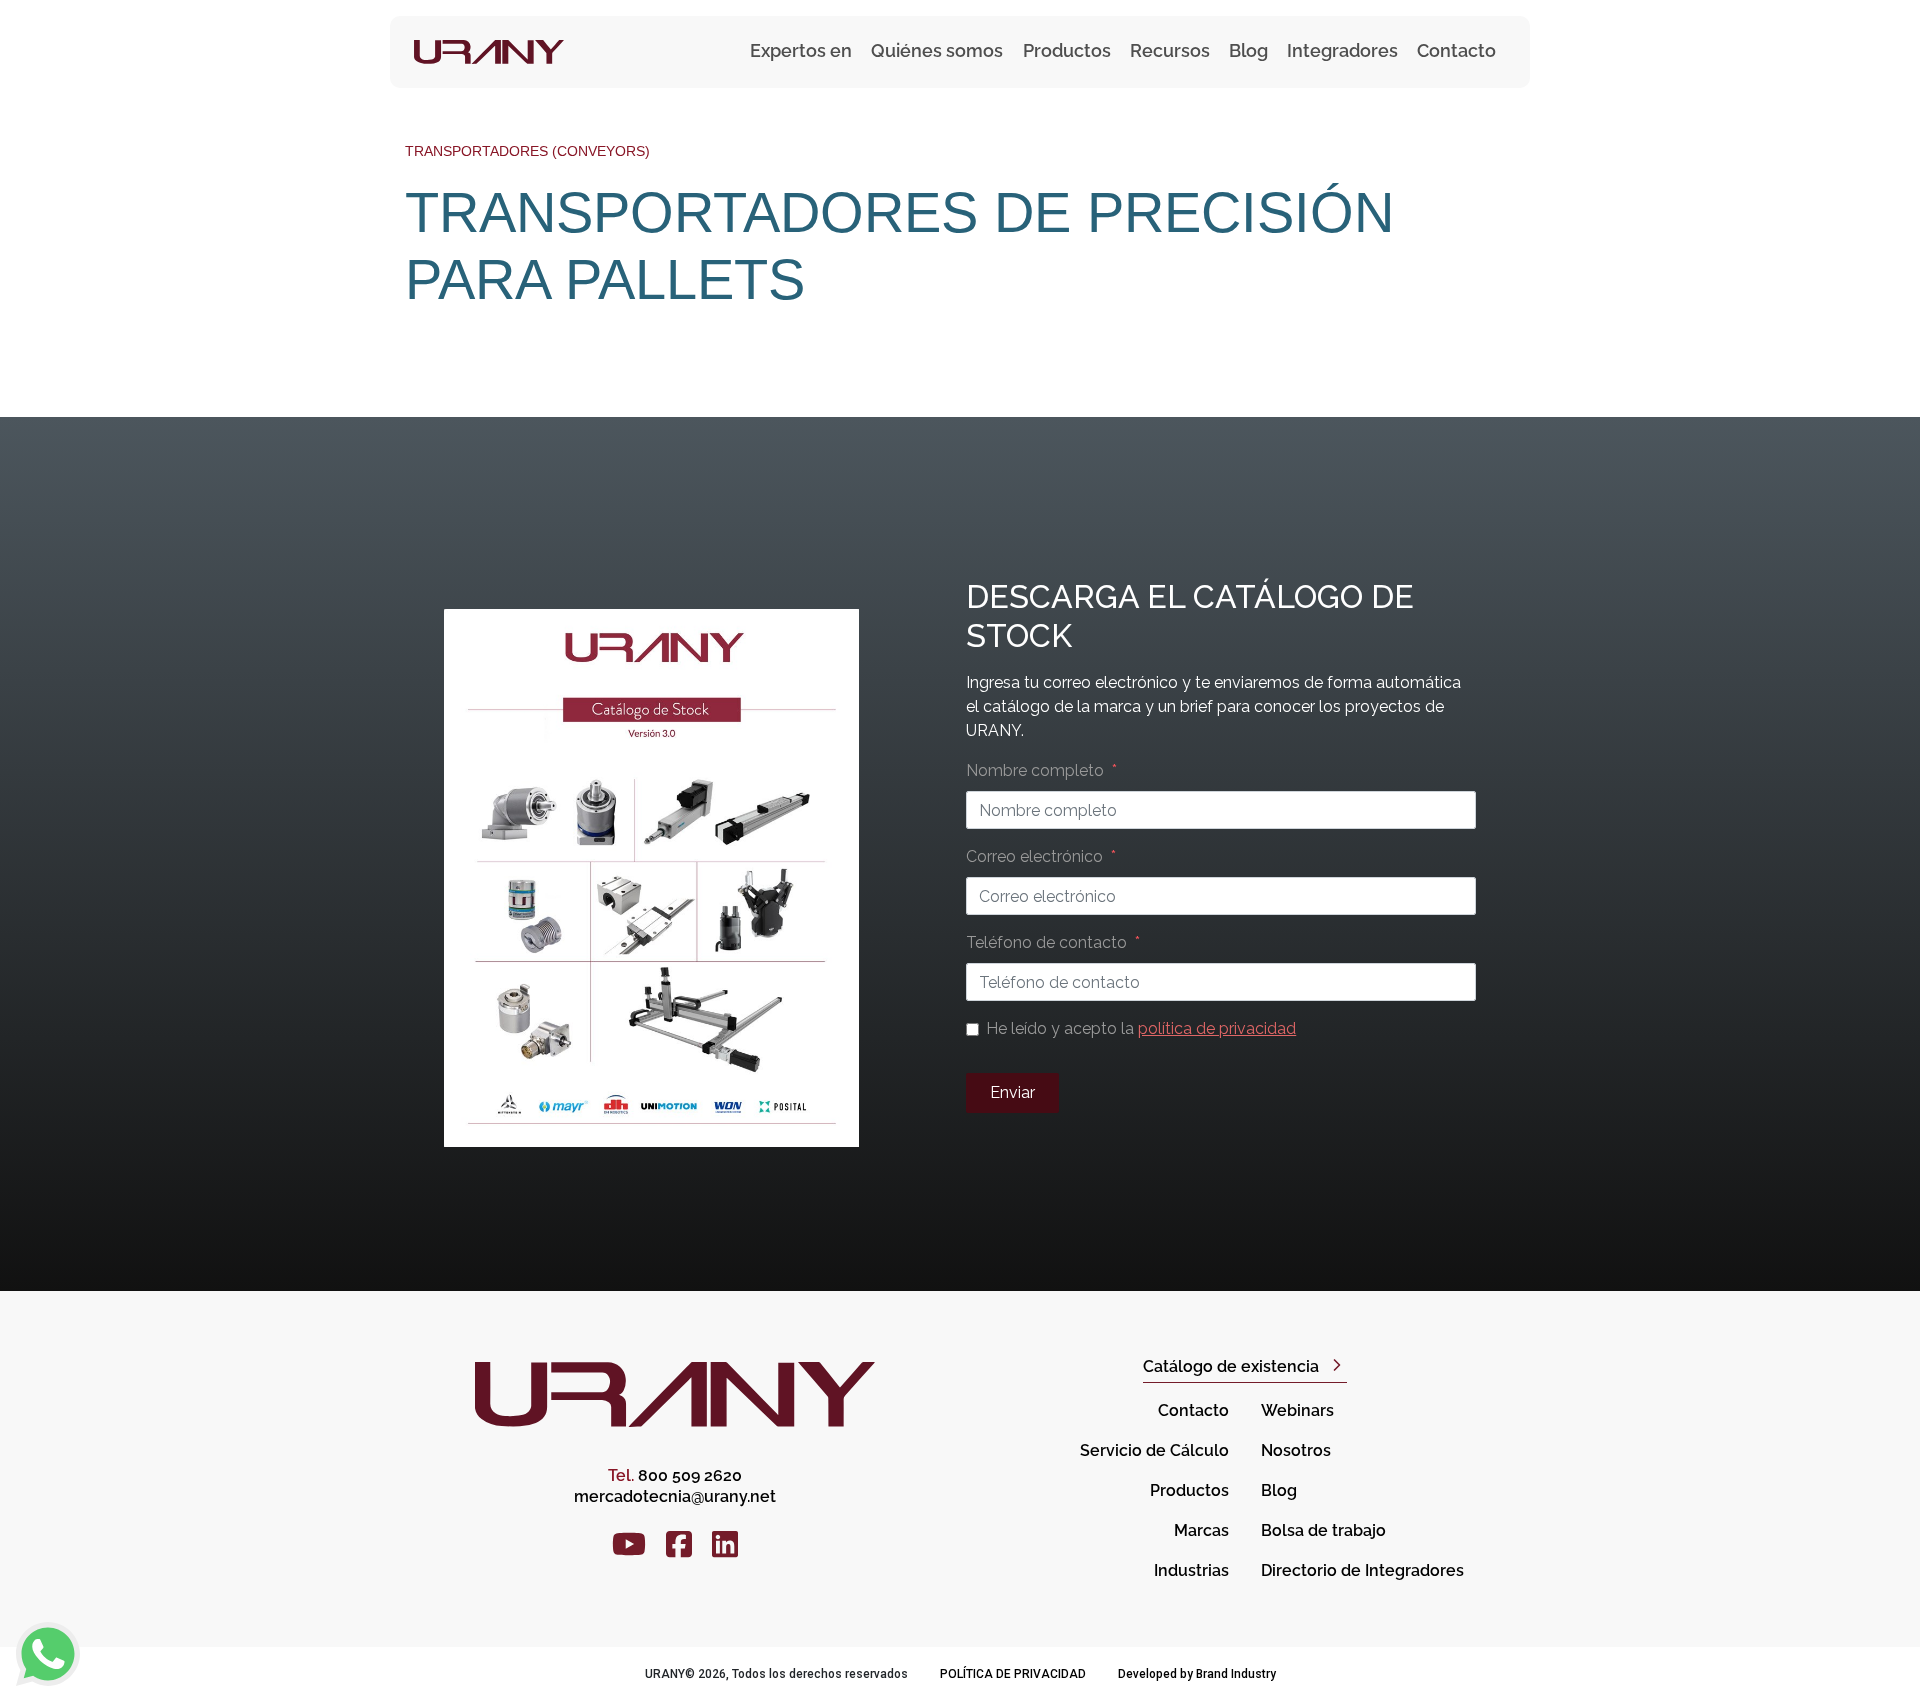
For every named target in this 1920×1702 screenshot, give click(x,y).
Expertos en (801, 50)
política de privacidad (1217, 1028)
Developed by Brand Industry (1197, 1674)
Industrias (1191, 1570)
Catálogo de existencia (1231, 1366)
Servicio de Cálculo (1154, 1450)
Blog (1248, 50)
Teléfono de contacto (1046, 942)
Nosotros (1296, 1450)
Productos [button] (1067, 50)
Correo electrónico (1034, 856)
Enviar (1012, 1092)
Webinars (1297, 1410)
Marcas (1201, 1530)
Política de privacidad (1013, 1674)
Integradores (1342, 50)
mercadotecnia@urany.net (675, 1496)
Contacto (1456, 50)
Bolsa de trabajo (1323, 1530)
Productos (1189, 1490)
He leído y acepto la (1141, 1028)
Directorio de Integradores (1362, 1570)
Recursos (1170, 50)
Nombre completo (1035, 770)
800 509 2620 (675, 1475)
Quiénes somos (937, 50)
